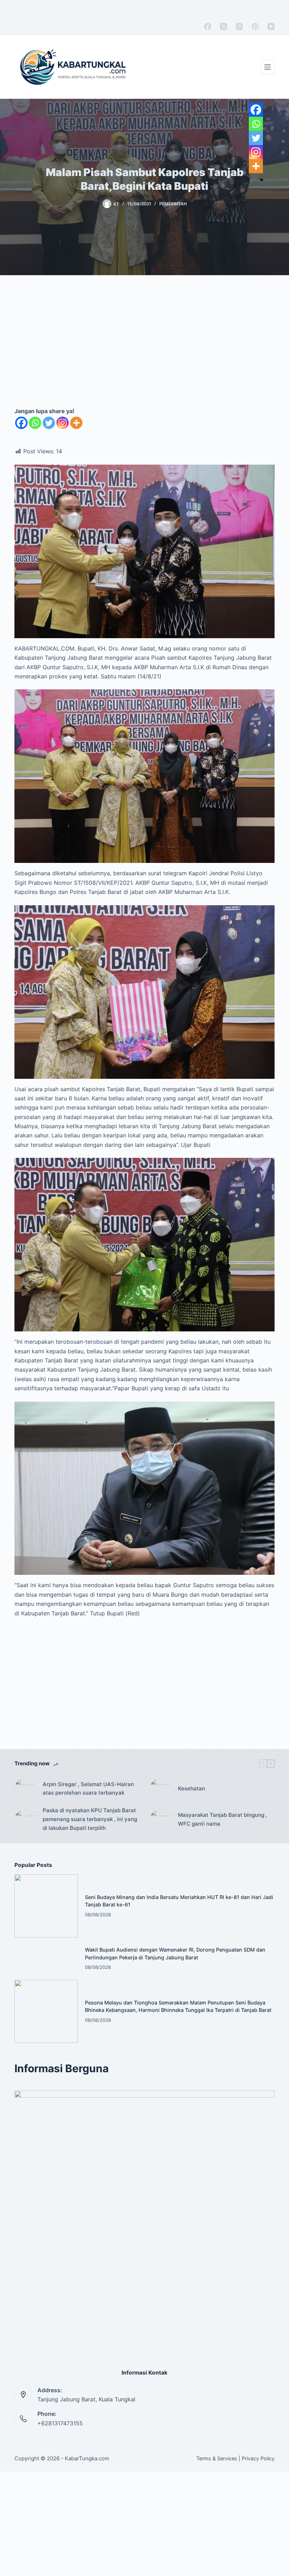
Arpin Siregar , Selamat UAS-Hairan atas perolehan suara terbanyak (88, 1789)
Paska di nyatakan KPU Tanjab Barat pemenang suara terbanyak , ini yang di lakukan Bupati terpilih (90, 1819)
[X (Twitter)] (223, 26)
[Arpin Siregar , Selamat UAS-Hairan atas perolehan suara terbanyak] (25, 1789)
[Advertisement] (144, 349)
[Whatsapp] (35, 423)
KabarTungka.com (87, 2458)
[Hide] (262, 180)
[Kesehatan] (160, 1789)
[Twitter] (49, 423)
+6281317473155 (60, 2423)
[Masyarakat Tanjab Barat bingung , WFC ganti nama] (160, 1820)
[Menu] (268, 67)
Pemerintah (173, 204)
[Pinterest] (255, 26)
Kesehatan (192, 1788)
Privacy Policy (258, 2458)
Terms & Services (217, 2458)
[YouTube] (271, 26)
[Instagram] (239, 26)
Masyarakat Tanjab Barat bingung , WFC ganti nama (223, 1819)
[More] (76, 423)
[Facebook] (208, 26)
